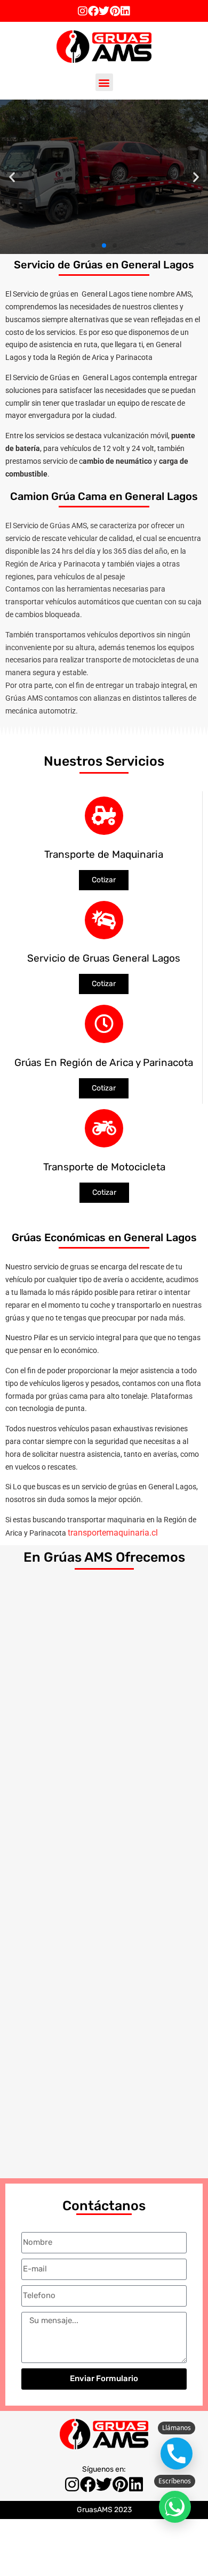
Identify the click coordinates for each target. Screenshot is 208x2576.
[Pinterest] (115, 11)
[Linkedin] (125, 11)
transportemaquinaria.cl (113, 1533)
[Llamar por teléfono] (177, 2454)
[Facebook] (93, 11)
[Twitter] (104, 11)
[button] (104, 82)
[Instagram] (83, 11)
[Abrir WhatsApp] (175, 2507)
